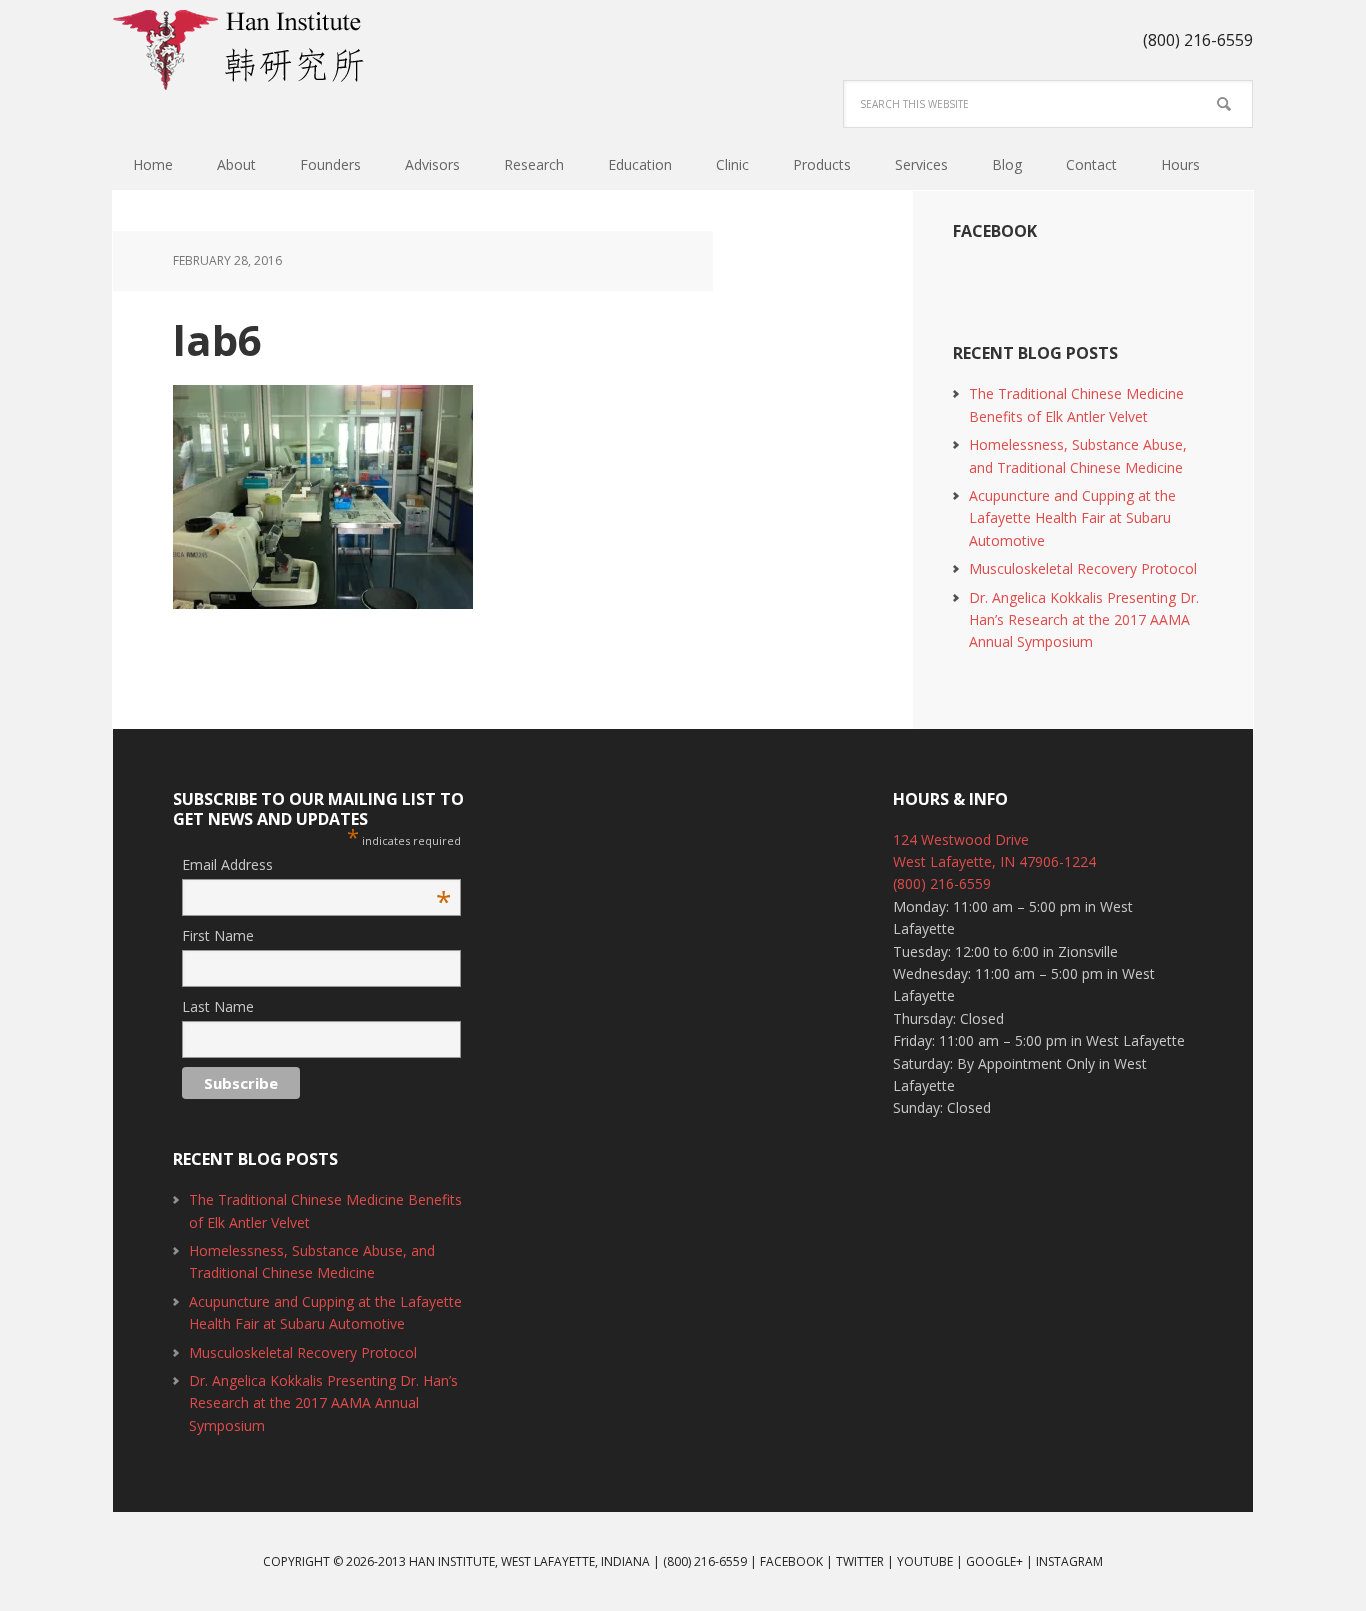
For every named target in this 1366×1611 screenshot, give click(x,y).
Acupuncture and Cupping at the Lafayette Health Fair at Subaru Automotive (1072, 518)
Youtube (925, 1561)
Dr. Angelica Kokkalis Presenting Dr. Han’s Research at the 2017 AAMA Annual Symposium (1084, 620)
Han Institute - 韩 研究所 (243, 50)
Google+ (994, 1561)
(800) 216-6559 (942, 883)
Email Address (316, 865)
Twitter (860, 1561)
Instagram (1069, 1561)
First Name (218, 935)
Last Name (218, 1006)
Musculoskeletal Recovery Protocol (1083, 568)
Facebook (995, 231)
